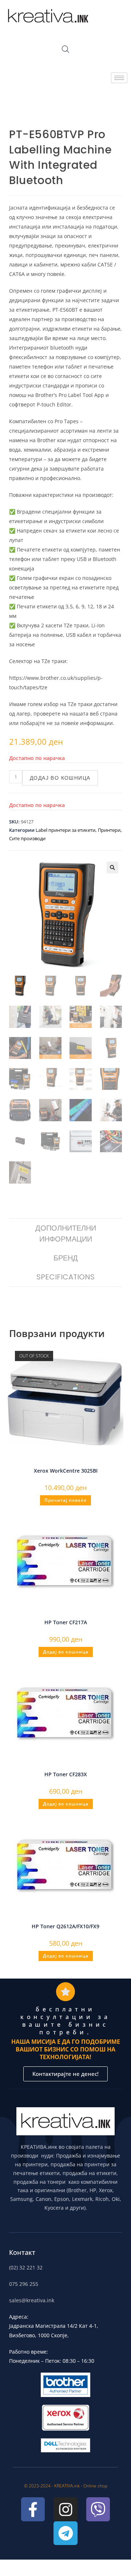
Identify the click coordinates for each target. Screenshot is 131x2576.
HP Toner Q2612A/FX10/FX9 (65, 1926)
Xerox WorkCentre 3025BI (66, 1471)
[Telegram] (65, 2533)
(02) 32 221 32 (26, 2267)
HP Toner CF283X (66, 1774)
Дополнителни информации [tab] (66, 1234)
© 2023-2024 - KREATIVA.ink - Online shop (66, 2486)
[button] (112, 868)
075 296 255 (24, 2284)
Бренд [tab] (66, 1258)
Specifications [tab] (65, 1277)
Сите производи (27, 838)
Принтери (109, 830)
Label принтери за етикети (65, 830)
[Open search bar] (65, 49)
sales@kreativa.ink (32, 2300)
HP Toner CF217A (66, 1622)
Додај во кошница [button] (66, 1652)
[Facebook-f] (33, 2509)
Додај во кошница (60, 778)
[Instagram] (65, 2509)
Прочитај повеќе (65, 1500)
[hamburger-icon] (119, 78)
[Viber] (98, 2509)
